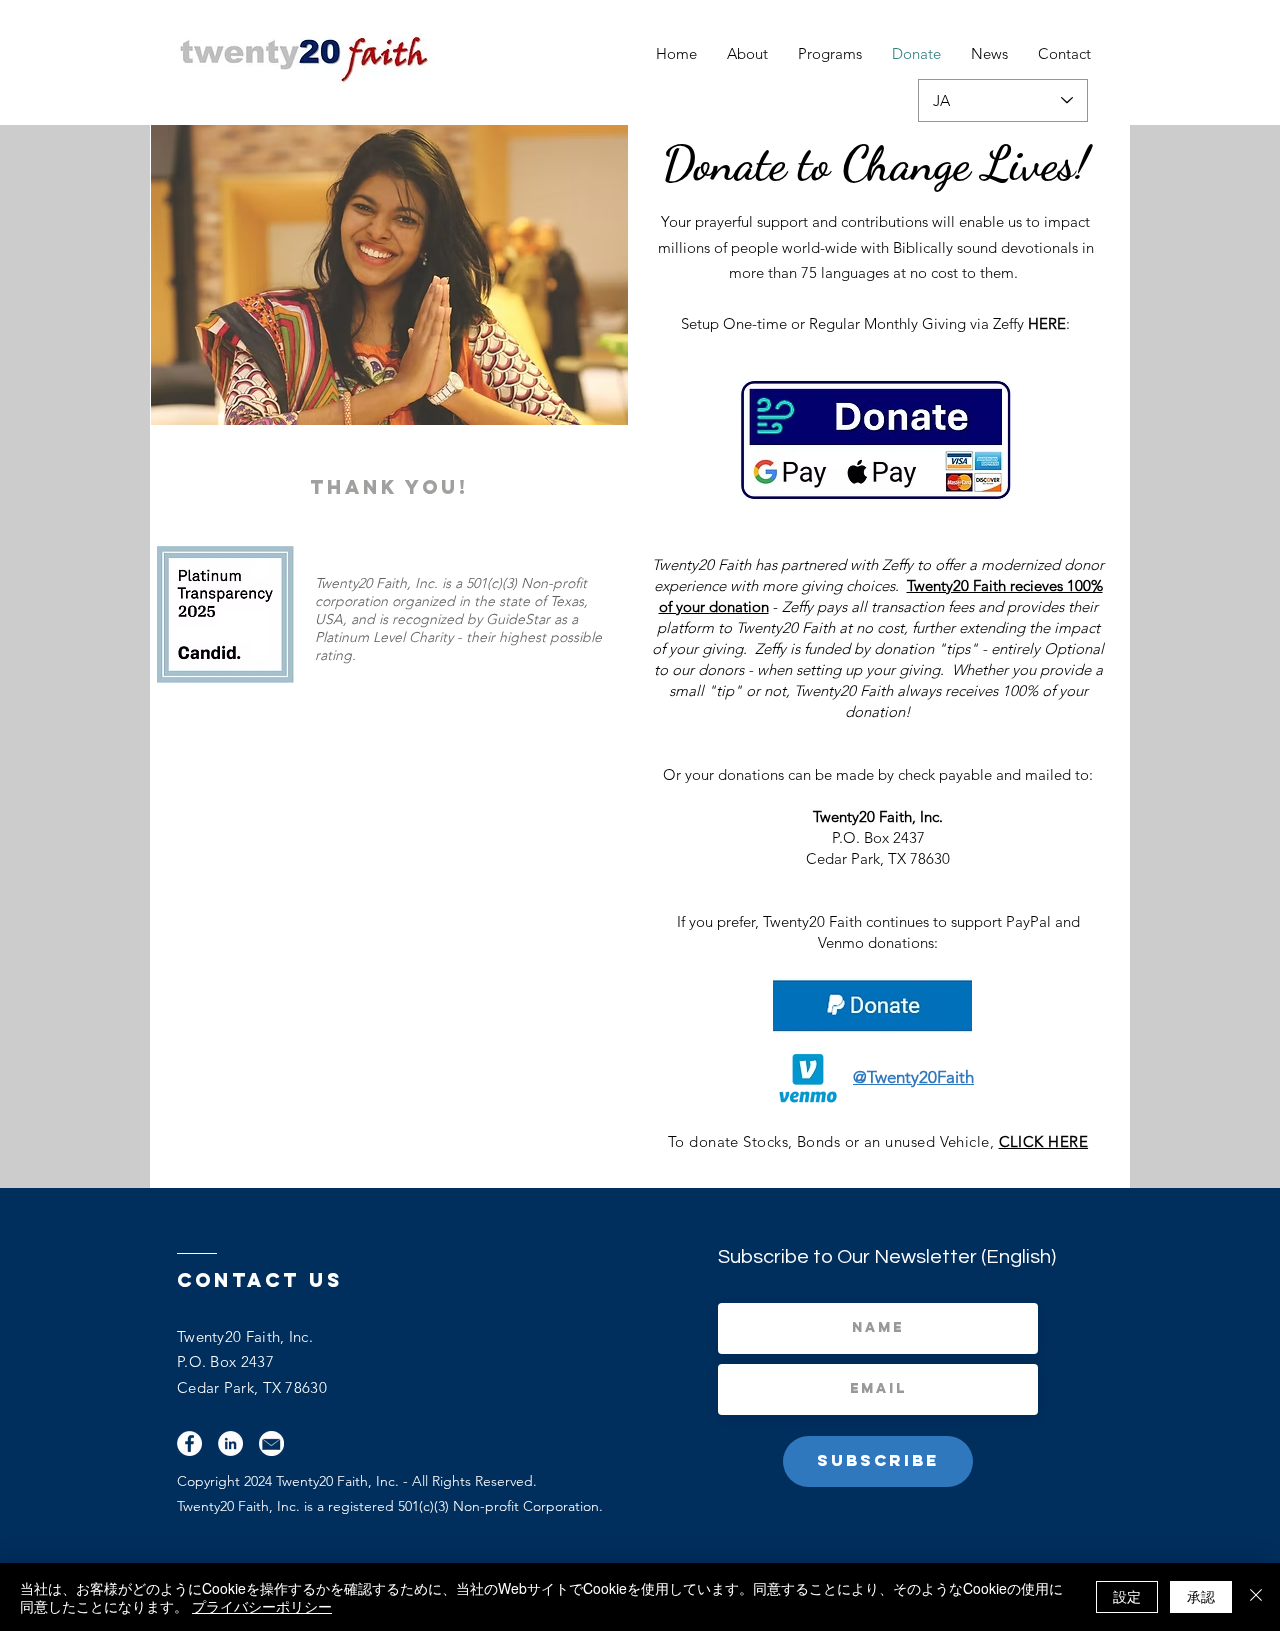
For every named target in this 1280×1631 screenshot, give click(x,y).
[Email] (271, 1443)
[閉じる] (1256, 1597)
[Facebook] (189, 1443)
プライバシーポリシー (262, 1606)
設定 (1127, 1596)
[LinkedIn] (230, 1443)
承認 (1201, 1596)
